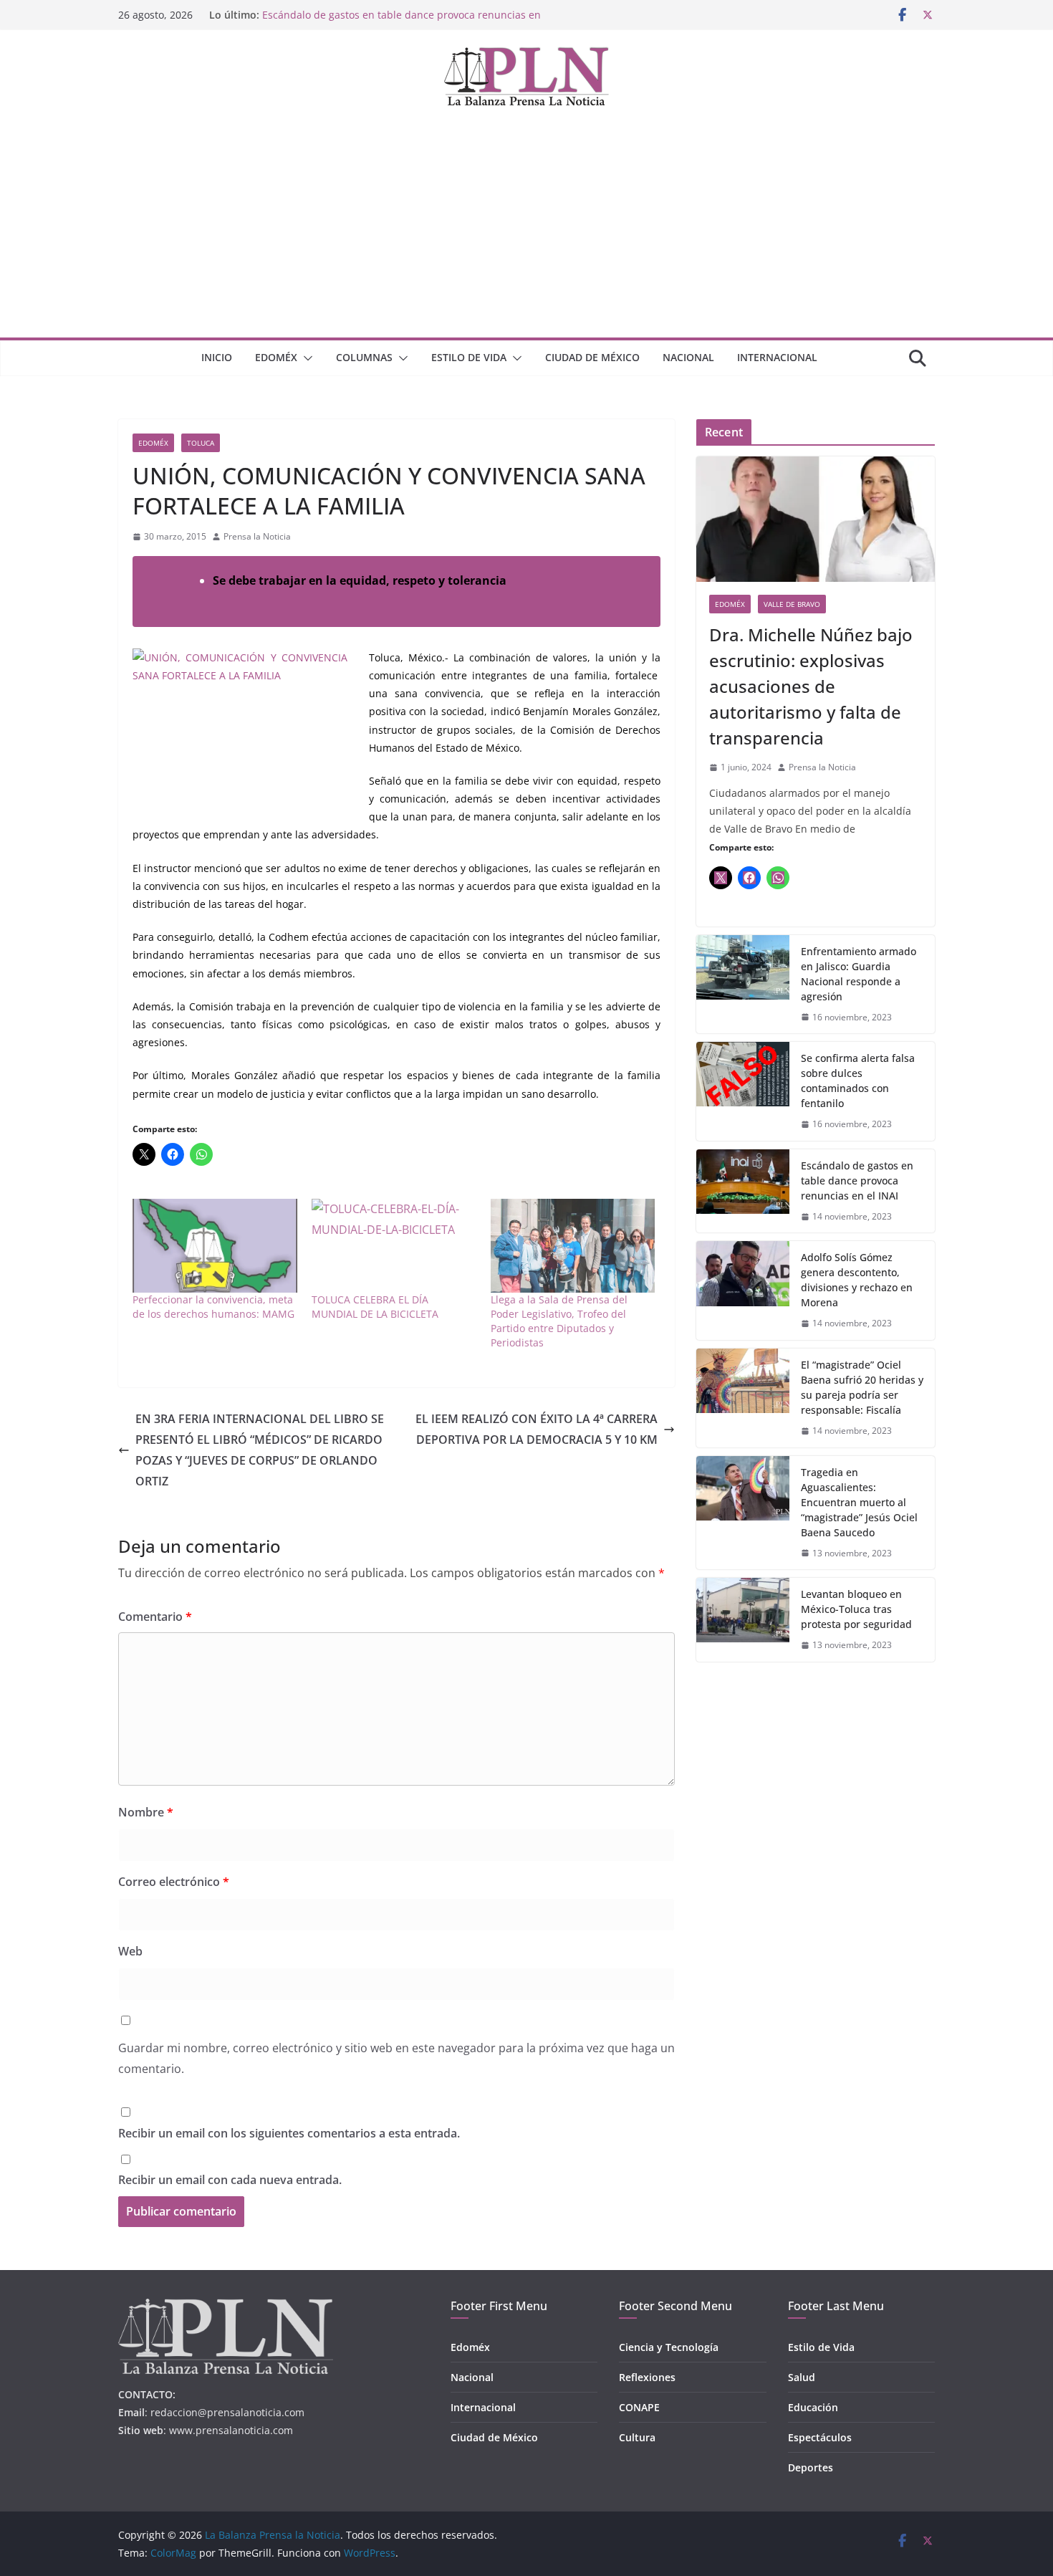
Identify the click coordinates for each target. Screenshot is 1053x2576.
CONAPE (639, 2407)
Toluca (201, 443)
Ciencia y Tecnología (669, 2347)
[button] (305, 358)
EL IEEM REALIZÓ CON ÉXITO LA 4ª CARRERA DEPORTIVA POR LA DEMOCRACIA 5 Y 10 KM (537, 1429)
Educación (813, 2407)
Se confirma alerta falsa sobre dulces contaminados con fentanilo (858, 1081)
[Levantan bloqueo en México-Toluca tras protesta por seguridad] (743, 1620)
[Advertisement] (526, 230)
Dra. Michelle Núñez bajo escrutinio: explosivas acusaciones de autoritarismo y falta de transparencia (811, 686)
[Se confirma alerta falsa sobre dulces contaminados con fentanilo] (743, 1091)
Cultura (637, 2437)
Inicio (217, 357)
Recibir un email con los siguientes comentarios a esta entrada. (289, 2133)
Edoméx (276, 357)
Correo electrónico (174, 1882)
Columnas (364, 357)
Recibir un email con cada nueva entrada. (230, 2180)
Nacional (688, 357)
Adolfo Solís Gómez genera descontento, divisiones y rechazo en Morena (857, 1280)
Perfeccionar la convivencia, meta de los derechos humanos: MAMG (213, 1307)
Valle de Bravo (792, 604)
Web (130, 1951)
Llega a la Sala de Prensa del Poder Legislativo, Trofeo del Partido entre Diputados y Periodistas (559, 1321)
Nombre (146, 1812)
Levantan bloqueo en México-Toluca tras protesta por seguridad (856, 1609)
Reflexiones (647, 2377)
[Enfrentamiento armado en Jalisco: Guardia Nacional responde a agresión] (743, 985)
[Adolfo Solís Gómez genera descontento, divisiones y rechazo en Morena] (743, 1291)
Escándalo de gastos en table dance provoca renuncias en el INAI (857, 1181)
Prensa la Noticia (257, 536)
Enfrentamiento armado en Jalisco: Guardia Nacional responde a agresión (859, 974)
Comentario (155, 1617)
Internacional (777, 357)
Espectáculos (820, 2437)
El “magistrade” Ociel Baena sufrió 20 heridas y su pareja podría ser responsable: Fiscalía (862, 1387)
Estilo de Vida (469, 357)
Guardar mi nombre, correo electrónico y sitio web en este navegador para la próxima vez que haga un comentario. (396, 2058)
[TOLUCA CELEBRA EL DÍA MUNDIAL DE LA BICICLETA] (394, 1246)
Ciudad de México (592, 357)
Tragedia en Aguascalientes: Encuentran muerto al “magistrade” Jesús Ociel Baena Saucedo (859, 1502)
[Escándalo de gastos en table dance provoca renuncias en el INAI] (743, 1191)
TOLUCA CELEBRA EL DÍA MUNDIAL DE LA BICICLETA (375, 1307)
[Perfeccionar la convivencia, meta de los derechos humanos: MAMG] (215, 1246)
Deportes (811, 2467)
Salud (802, 2377)
